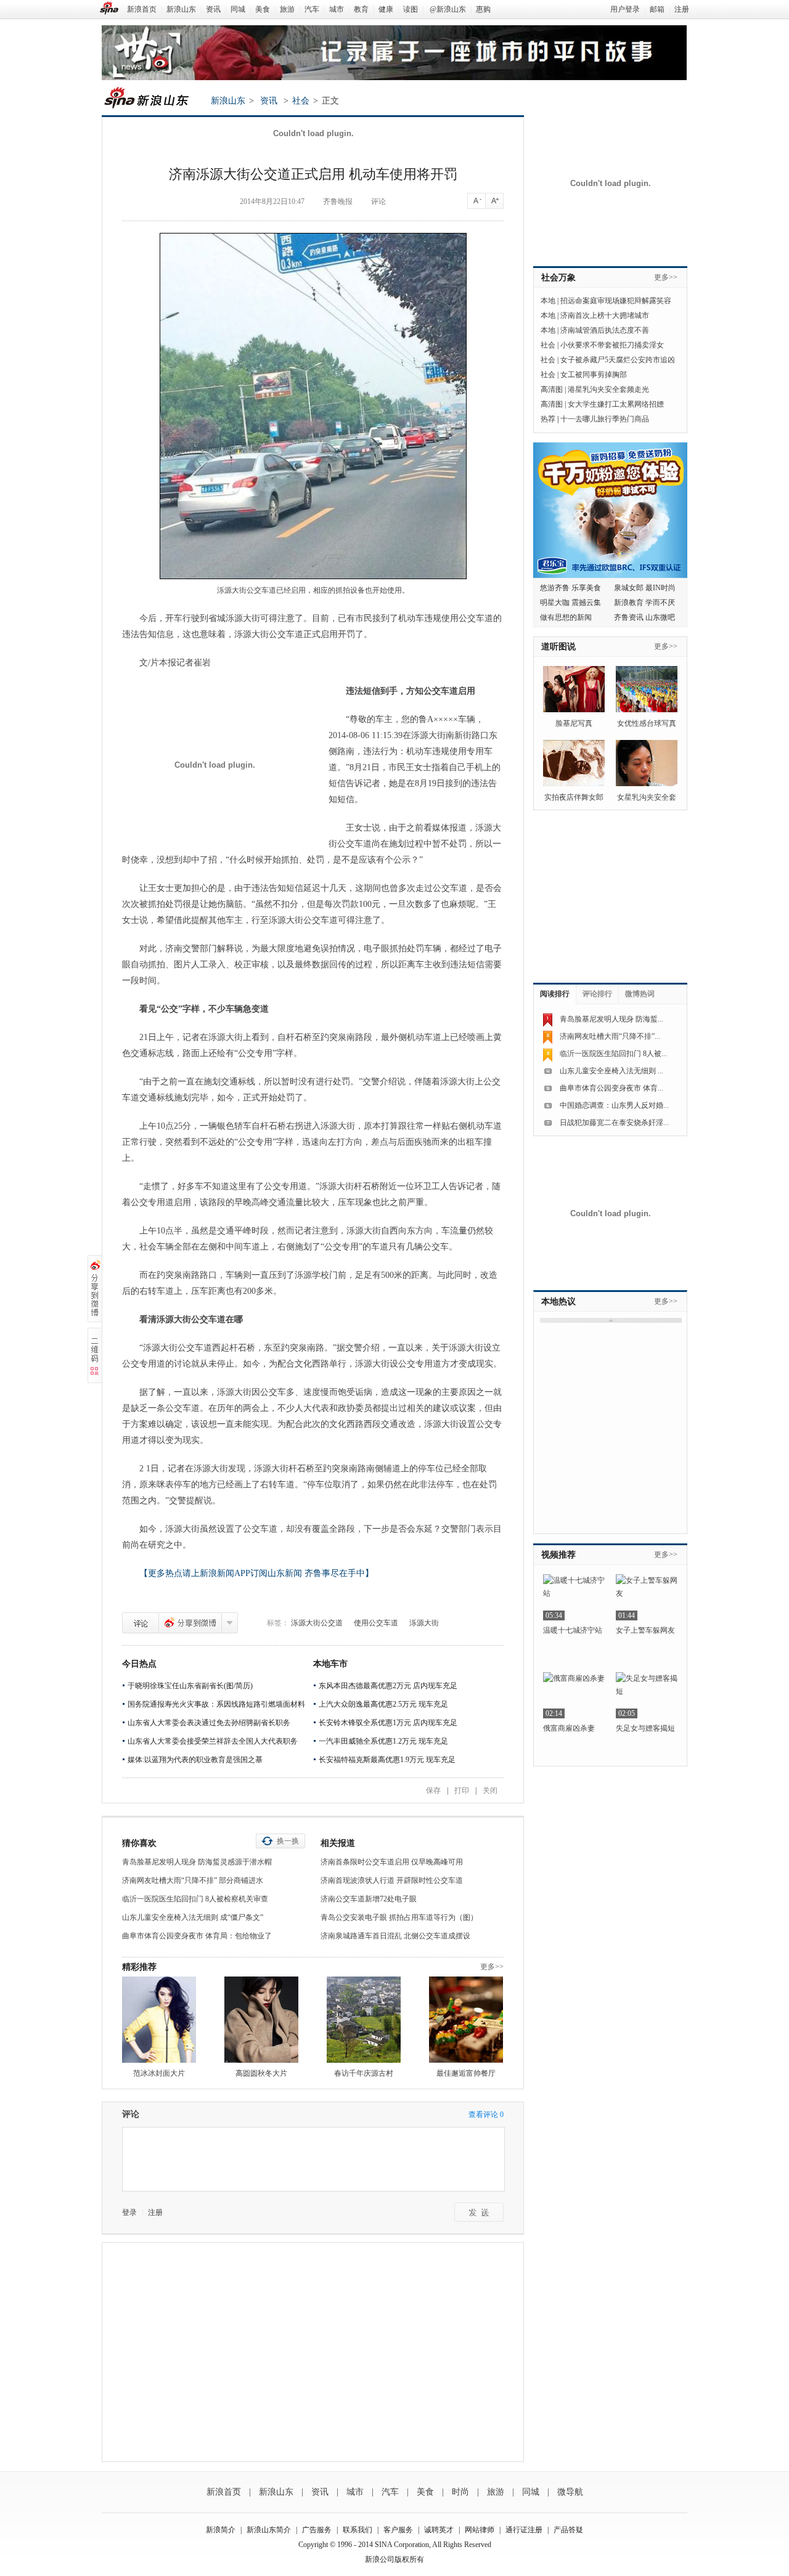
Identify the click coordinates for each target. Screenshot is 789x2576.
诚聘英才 (439, 2530)
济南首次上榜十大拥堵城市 (605, 315)
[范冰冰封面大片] (159, 2020)
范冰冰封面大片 (159, 2073)
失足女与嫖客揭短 (645, 1728)
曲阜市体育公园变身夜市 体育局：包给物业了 (197, 1936)
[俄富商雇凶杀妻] (574, 1695)
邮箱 (657, 9)
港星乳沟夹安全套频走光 (608, 389)
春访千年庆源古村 (364, 2073)
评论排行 (597, 994)
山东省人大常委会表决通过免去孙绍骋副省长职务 (209, 1723)
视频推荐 (558, 1555)
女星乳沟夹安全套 (647, 797)
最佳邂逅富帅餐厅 (466, 2073)
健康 (386, 9)
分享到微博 (190, 1623)
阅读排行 (555, 994)
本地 (548, 301)
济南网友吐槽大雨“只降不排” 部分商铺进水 (193, 1880)
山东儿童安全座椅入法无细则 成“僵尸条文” (193, 1917)
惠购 (483, 9)
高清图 (552, 389)
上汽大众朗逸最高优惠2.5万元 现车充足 (383, 1704)
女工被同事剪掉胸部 (594, 375)
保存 (433, 1790)
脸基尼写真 (574, 723)
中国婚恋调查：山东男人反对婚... (614, 1105)
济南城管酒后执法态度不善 (605, 330)
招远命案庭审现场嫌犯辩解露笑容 (616, 301)
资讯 (213, 9)
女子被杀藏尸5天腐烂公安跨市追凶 (618, 360)
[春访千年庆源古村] (364, 2020)
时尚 (460, 2492)
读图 (411, 9)
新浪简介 (221, 2530)
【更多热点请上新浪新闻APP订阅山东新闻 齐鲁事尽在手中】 (256, 1573)
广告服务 (317, 2530)
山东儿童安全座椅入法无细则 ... (611, 1071)
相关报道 (338, 1843)
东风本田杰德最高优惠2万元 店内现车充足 (388, 1686)
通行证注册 (524, 2530)
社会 (301, 101)
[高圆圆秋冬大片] (261, 2020)
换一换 (288, 1841)
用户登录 (625, 9)
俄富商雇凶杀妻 (569, 1728)
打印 (462, 1790)
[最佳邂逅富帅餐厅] (466, 2020)
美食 (263, 9)
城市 (337, 9)
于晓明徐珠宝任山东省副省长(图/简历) (190, 1686)
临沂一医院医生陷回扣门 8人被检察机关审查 (195, 1899)
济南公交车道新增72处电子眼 (369, 1899)
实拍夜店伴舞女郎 (574, 797)
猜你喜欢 (139, 1843)
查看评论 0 (486, 2115)
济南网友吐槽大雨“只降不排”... (610, 1036)
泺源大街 (424, 1623)
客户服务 (398, 2530)
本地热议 (558, 1302)
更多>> (492, 1967)
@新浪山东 (448, 9)
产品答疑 (568, 2530)
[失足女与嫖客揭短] (647, 1695)
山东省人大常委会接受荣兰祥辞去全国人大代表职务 (213, 1741)
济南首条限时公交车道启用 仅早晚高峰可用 (392, 1862)
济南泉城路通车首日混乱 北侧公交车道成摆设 (395, 1936)
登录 (129, 2212)
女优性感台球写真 (647, 723)
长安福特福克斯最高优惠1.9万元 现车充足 (387, 1760)
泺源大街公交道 (317, 1623)
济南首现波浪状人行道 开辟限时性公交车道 (392, 1880)
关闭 (490, 1790)
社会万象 (558, 278)
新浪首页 (142, 9)
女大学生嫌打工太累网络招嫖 (616, 404)
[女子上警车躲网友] (647, 1597)
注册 (682, 9)
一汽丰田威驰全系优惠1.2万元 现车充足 (383, 1741)
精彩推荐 (139, 1967)
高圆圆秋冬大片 (261, 2073)
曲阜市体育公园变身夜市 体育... (611, 1088)
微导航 (570, 2492)
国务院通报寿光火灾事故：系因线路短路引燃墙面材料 (216, 1704)
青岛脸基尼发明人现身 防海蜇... (611, 1019)
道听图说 (558, 647)
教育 (361, 9)
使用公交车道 (376, 1623)
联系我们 (358, 2530)
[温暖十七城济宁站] (574, 1597)
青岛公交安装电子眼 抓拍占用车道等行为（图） (399, 1917)
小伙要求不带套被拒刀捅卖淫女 (612, 345)
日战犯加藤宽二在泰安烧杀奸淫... (614, 1123)
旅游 (287, 9)
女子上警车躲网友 (645, 1630)
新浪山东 (181, 9)
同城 (238, 9)
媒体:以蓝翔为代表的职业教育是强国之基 (195, 1760)
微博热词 (640, 994)
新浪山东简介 (269, 2530)
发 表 (479, 2212)
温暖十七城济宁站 (573, 1630)
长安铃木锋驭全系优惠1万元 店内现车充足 (388, 1723)
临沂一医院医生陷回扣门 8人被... (613, 1054)
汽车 (312, 9)
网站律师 (480, 2530)
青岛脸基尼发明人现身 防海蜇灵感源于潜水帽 (197, 1862)
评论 (378, 201)
